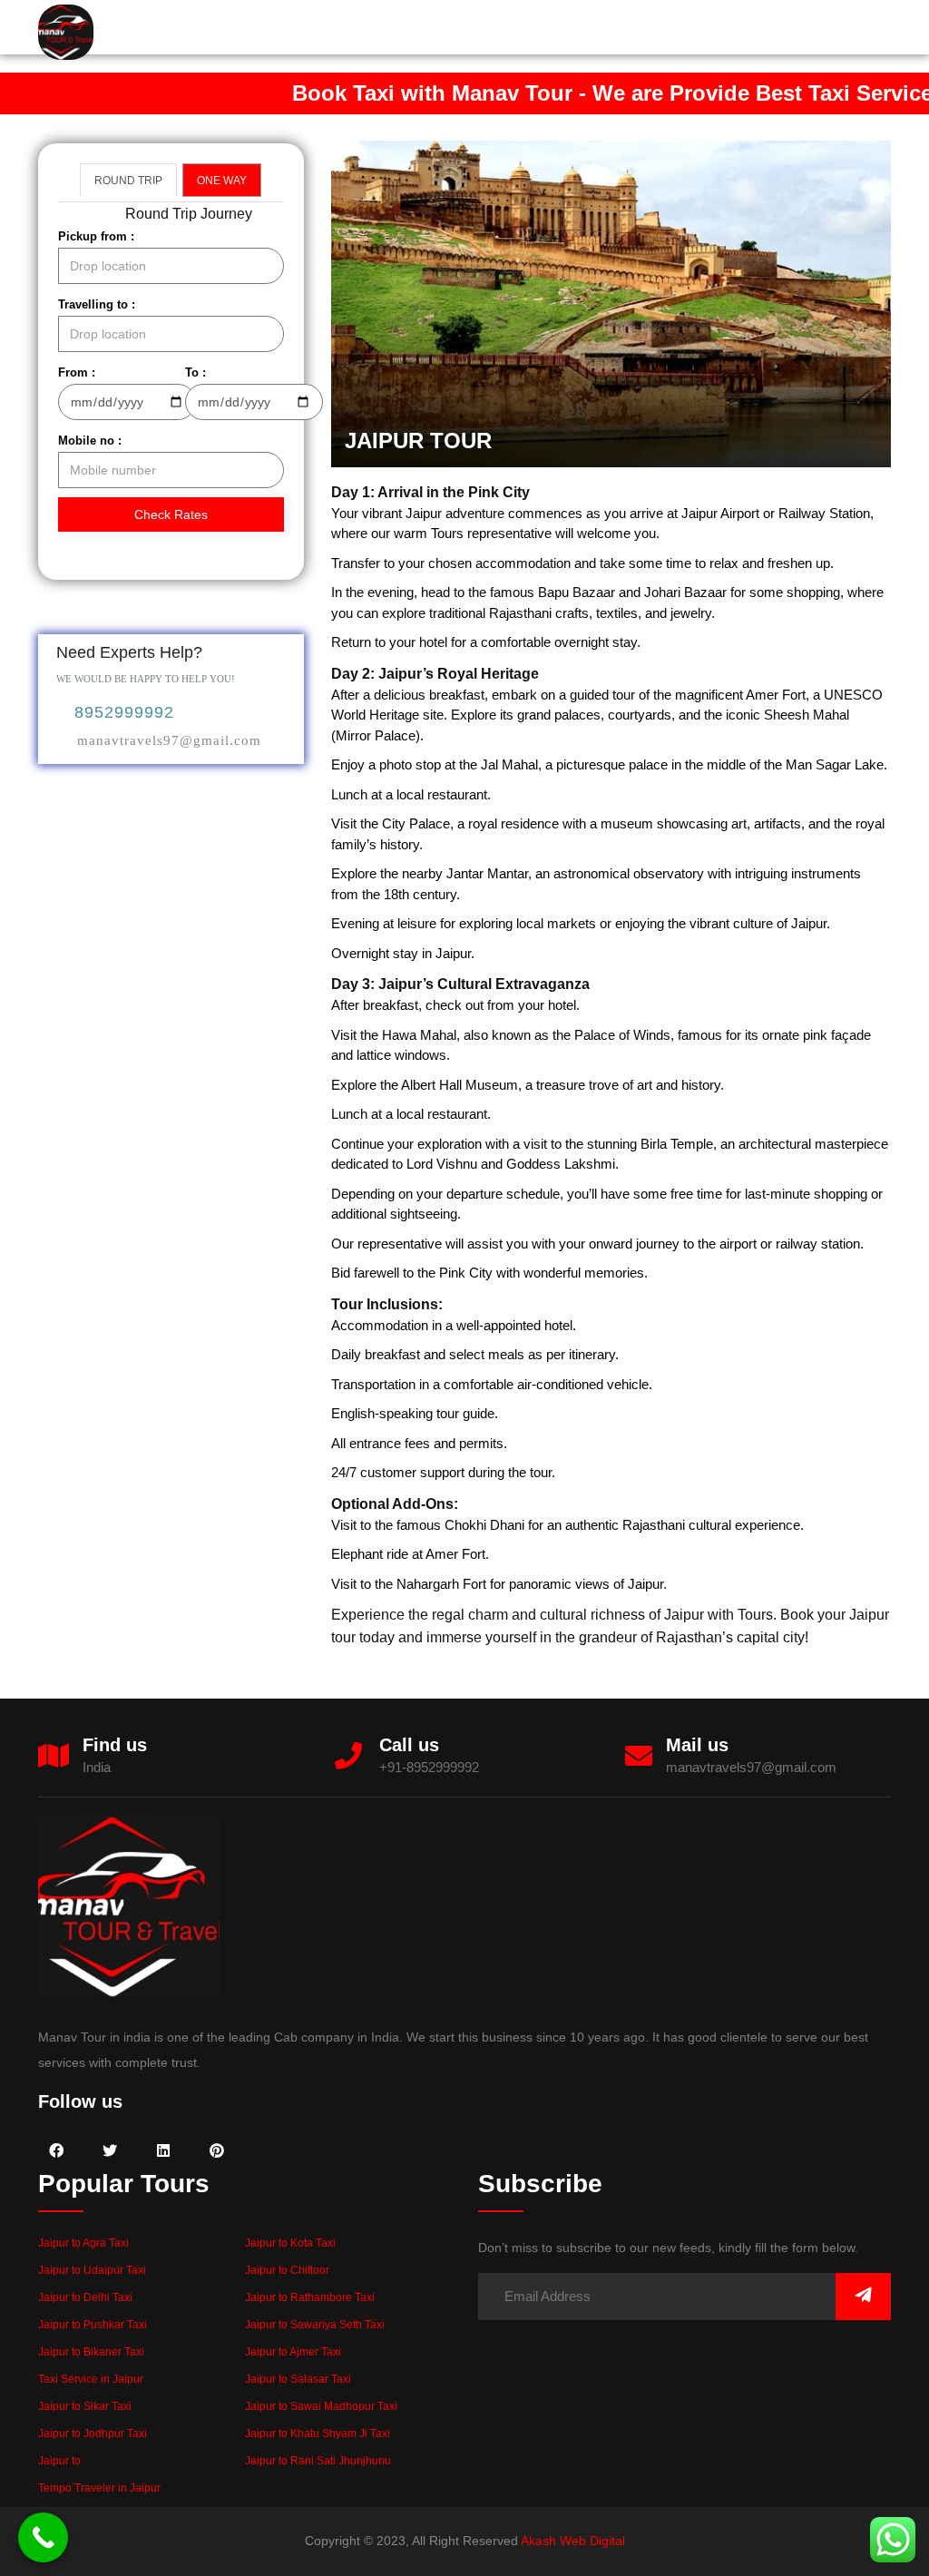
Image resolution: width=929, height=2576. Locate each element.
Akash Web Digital (573, 2541)
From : (77, 372)
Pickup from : (96, 236)
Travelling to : (97, 304)
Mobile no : (90, 441)
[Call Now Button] (43, 2537)
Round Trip (128, 181)
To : (196, 372)
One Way (222, 181)
